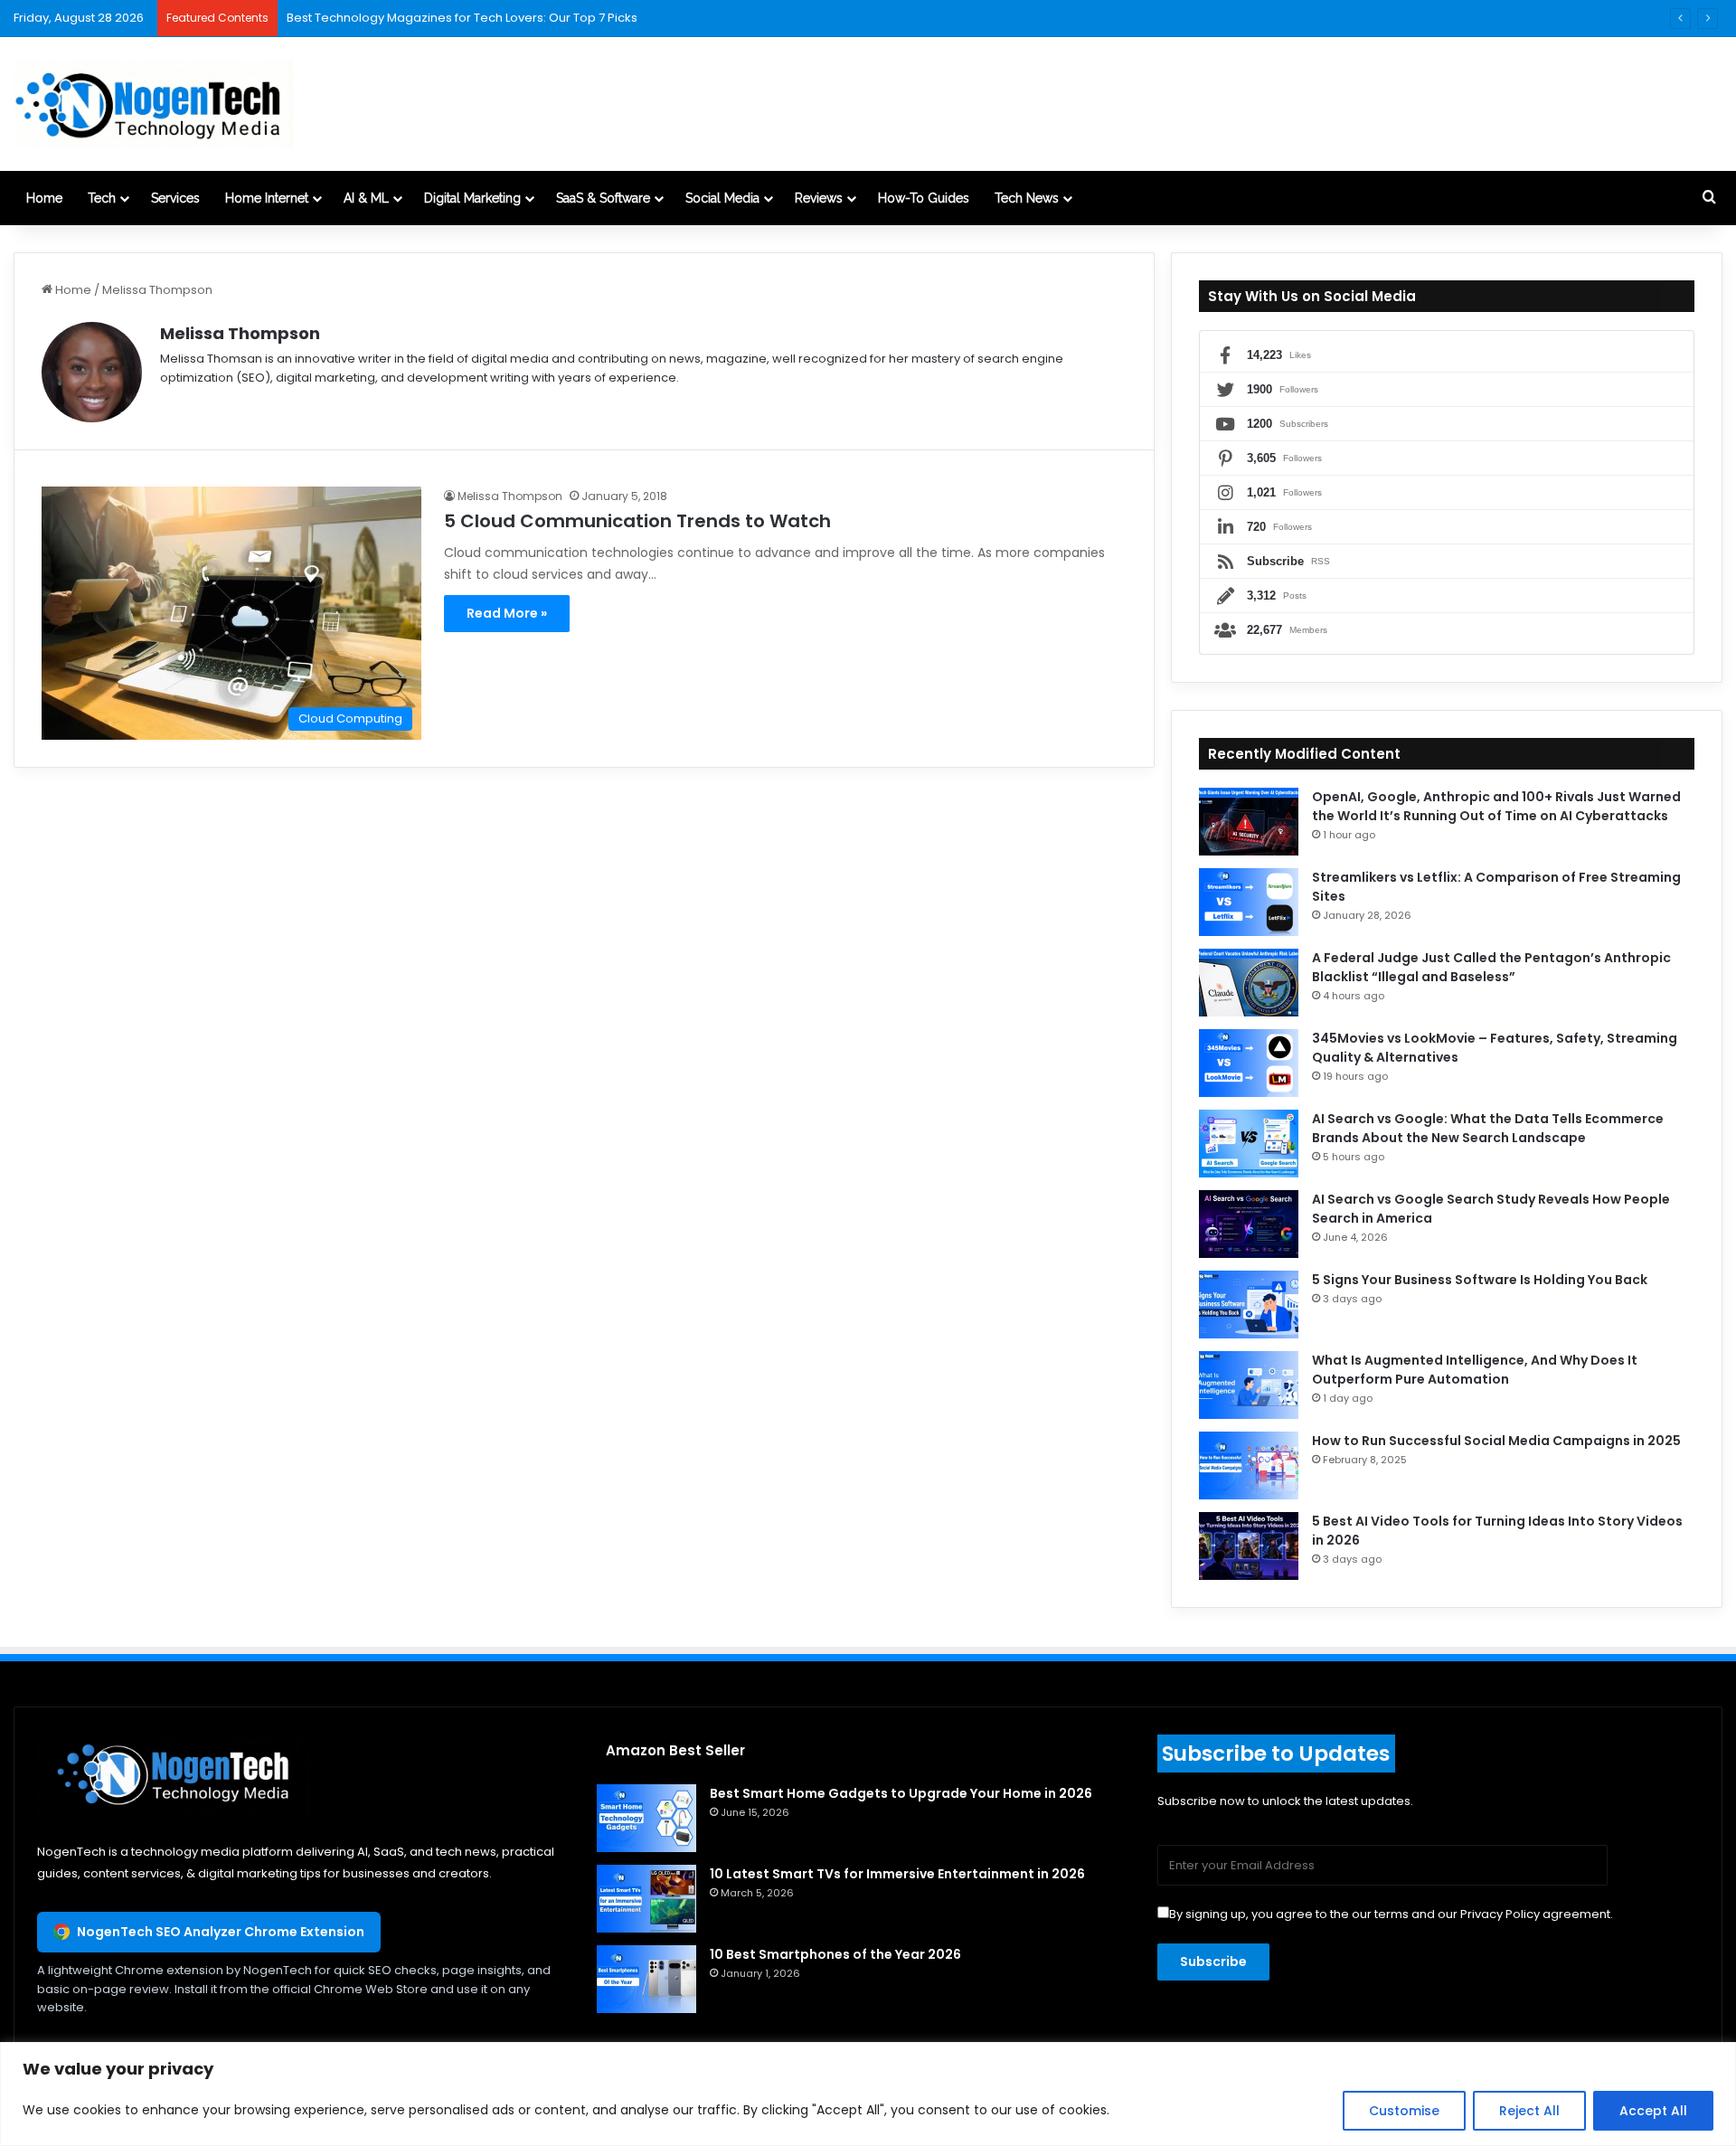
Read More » (507, 613)
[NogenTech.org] (153, 104)
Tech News (1027, 198)
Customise (1404, 2111)
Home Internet (267, 198)
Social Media (722, 198)
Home (44, 198)
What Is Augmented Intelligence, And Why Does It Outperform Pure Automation (1475, 1370)
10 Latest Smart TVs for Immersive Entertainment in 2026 (897, 1874)
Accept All (1653, 2111)
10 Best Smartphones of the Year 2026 (835, 1954)
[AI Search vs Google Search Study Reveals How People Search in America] (1249, 1224)
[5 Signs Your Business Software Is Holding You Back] (1249, 1305)
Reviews (819, 198)
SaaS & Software (603, 198)
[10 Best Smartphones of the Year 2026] (646, 1979)
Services (175, 198)
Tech (102, 198)
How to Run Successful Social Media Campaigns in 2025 (1496, 1441)
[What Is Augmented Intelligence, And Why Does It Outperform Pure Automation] (1249, 1385)
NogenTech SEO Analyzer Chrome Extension (221, 1932)
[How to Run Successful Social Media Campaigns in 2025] (1249, 1465)
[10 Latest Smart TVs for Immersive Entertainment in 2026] (646, 1899)
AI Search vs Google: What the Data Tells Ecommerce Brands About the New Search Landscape (1488, 1128)
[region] (868, 2094)
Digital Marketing (472, 198)
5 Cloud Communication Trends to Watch (637, 521)
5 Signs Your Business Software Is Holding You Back (1480, 1280)
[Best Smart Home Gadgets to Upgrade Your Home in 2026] (646, 1818)
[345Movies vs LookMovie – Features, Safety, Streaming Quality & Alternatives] (1249, 1063)
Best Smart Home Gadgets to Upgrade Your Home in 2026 (901, 1793)
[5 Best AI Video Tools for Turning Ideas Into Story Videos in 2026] (1249, 1546)
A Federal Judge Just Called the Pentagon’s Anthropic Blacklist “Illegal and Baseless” (1491, 967)
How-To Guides (924, 198)
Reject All (1529, 2111)
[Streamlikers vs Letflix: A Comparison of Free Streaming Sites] (1249, 902)
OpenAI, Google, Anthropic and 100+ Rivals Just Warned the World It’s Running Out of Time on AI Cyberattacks (1496, 806)
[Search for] (1709, 198)
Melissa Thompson (240, 333)
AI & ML (366, 198)
